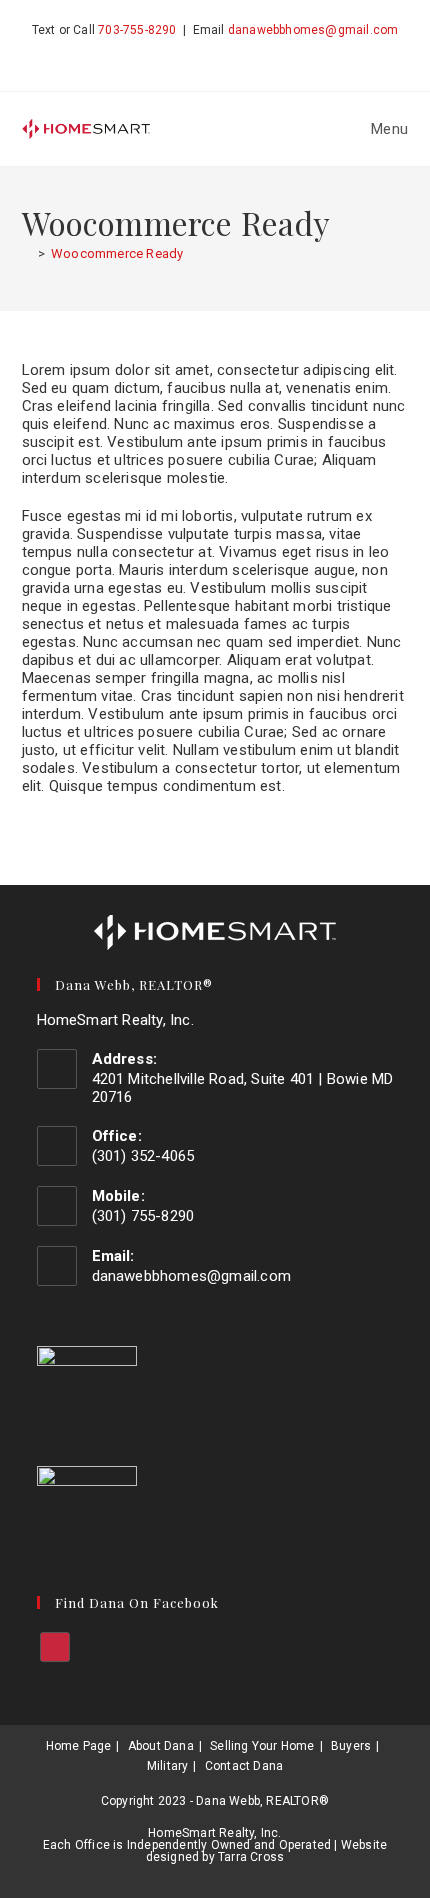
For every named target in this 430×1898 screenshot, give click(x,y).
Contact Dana (244, 1766)
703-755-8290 (137, 30)
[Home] (27, 253)
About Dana (161, 1746)
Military (168, 1766)
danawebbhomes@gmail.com (313, 30)
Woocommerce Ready (117, 253)
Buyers (351, 1746)
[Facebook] (55, 1647)
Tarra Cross (251, 1857)
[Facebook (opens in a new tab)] (214, 54)
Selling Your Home (262, 1746)
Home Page (79, 1746)
